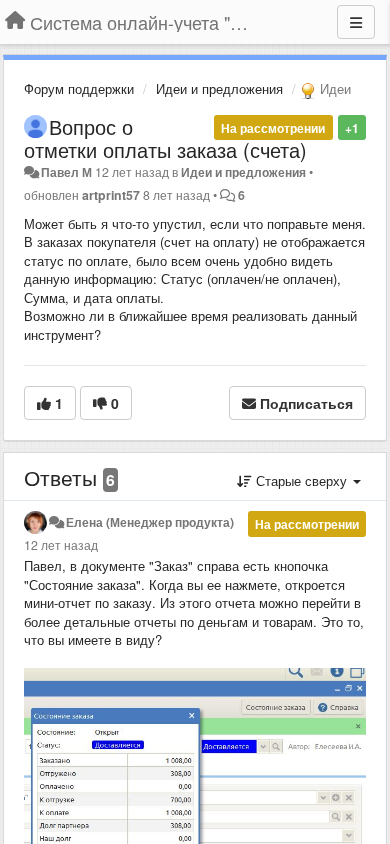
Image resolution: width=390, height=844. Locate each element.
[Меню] (356, 22)
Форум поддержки (79, 88)
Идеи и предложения (219, 88)
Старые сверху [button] (301, 480)
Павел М (66, 172)
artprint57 (111, 195)
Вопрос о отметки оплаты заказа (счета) (165, 138)
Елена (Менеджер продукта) (150, 522)
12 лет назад (61, 545)
